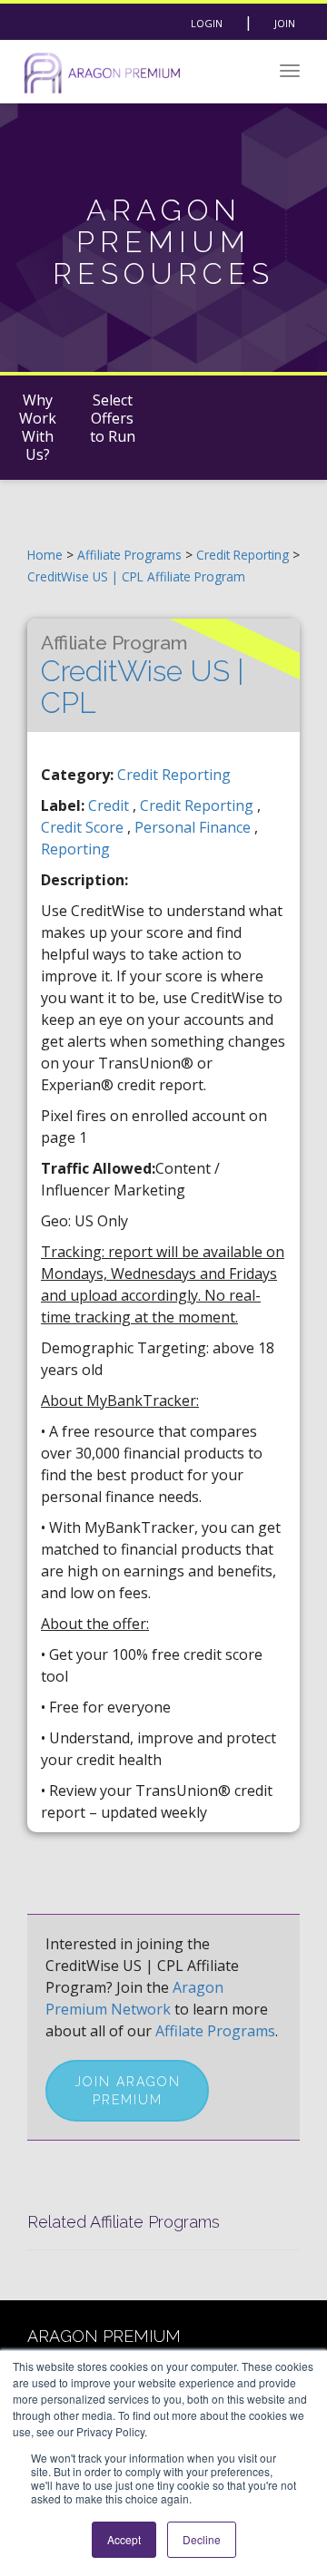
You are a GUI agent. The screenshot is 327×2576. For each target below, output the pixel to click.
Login (207, 23)
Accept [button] (124, 2539)
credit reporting (198, 805)
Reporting (75, 849)
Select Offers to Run (113, 418)
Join (285, 23)
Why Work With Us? (38, 427)
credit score (84, 827)
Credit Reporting (244, 555)
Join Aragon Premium (128, 2091)
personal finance (194, 827)
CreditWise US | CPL (142, 675)
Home (45, 555)
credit (110, 805)
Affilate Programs (215, 2031)
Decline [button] (202, 2539)
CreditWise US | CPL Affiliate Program (136, 576)
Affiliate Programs (129, 555)
